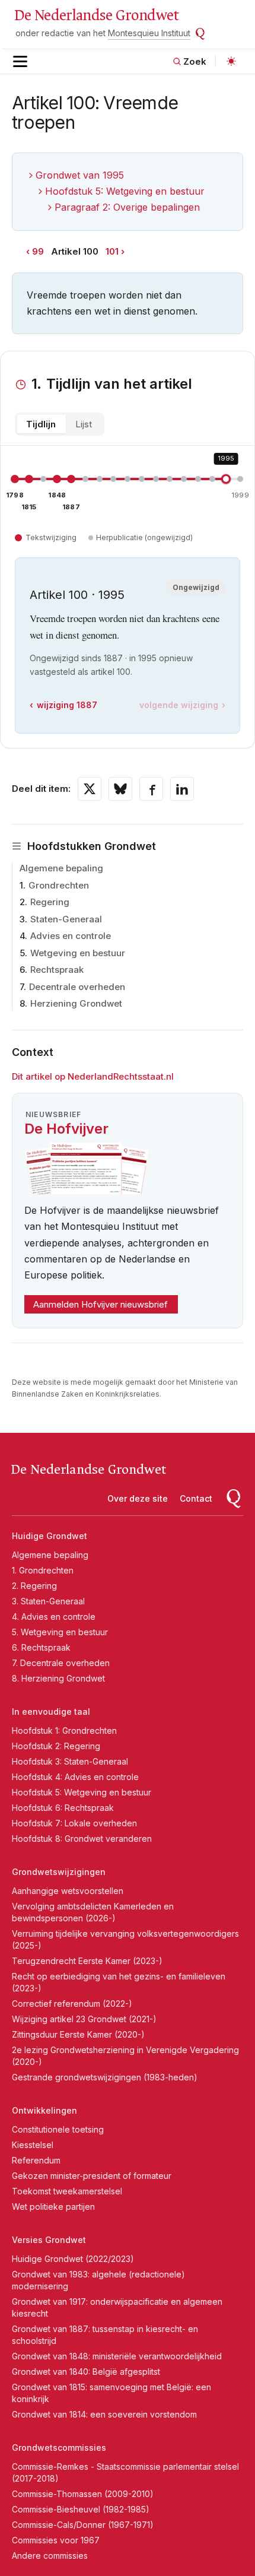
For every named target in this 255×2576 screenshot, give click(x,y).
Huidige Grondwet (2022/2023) (73, 2259)
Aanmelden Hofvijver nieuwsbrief (101, 1304)
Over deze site (138, 1498)
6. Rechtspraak (41, 1647)
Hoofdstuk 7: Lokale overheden (74, 1823)
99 (38, 251)
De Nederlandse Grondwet (96, 15)
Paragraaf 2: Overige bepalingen (127, 207)
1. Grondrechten (43, 1570)
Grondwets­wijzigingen (59, 1872)
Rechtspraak (57, 970)
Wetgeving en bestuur (78, 953)
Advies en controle (71, 936)
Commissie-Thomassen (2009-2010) (83, 2494)
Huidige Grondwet (50, 1536)
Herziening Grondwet (76, 1003)
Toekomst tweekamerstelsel (67, 2191)
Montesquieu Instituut (149, 33)
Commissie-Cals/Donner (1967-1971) (83, 2525)
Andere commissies (50, 2556)
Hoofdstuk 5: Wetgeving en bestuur (125, 191)
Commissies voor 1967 (56, 2540)
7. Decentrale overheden (61, 1663)
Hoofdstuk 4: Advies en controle (75, 1777)
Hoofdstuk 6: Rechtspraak (63, 1808)
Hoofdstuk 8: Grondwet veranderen (82, 1839)
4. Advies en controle (54, 1617)
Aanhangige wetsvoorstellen (68, 1891)
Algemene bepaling (61, 868)
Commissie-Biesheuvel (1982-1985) (81, 2509)
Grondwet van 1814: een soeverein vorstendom (104, 2414)
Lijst (84, 424)
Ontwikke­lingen (44, 2110)
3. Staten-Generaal (48, 1601)
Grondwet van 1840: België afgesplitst (86, 2372)
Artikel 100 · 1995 (77, 595)
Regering (50, 902)
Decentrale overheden (77, 987)
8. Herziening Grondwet (58, 1678)
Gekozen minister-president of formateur (92, 2176)
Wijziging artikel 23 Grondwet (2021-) (84, 2019)
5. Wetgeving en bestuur (60, 1632)
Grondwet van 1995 (80, 175)
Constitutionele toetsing (58, 2129)
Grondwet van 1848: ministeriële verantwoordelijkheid (117, 2356)
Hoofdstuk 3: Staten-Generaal (70, 1761)
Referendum (36, 2160)
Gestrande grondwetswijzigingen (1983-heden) (105, 2077)
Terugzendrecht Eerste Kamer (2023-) (87, 1961)
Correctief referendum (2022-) (72, 2004)
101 (112, 251)
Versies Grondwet (49, 2240)
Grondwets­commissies (59, 2447)
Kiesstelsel (33, 2145)
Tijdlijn (41, 424)
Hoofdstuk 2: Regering (56, 1746)
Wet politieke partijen (53, 2207)
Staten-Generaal (66, 919)
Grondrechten (59, 885)
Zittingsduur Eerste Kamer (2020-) (78, 2034)
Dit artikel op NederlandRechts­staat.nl (93, 1076)
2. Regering (34, 1586)
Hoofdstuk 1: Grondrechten (64, 1730)
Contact (196, 1498)
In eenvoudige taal (51, 1711)
